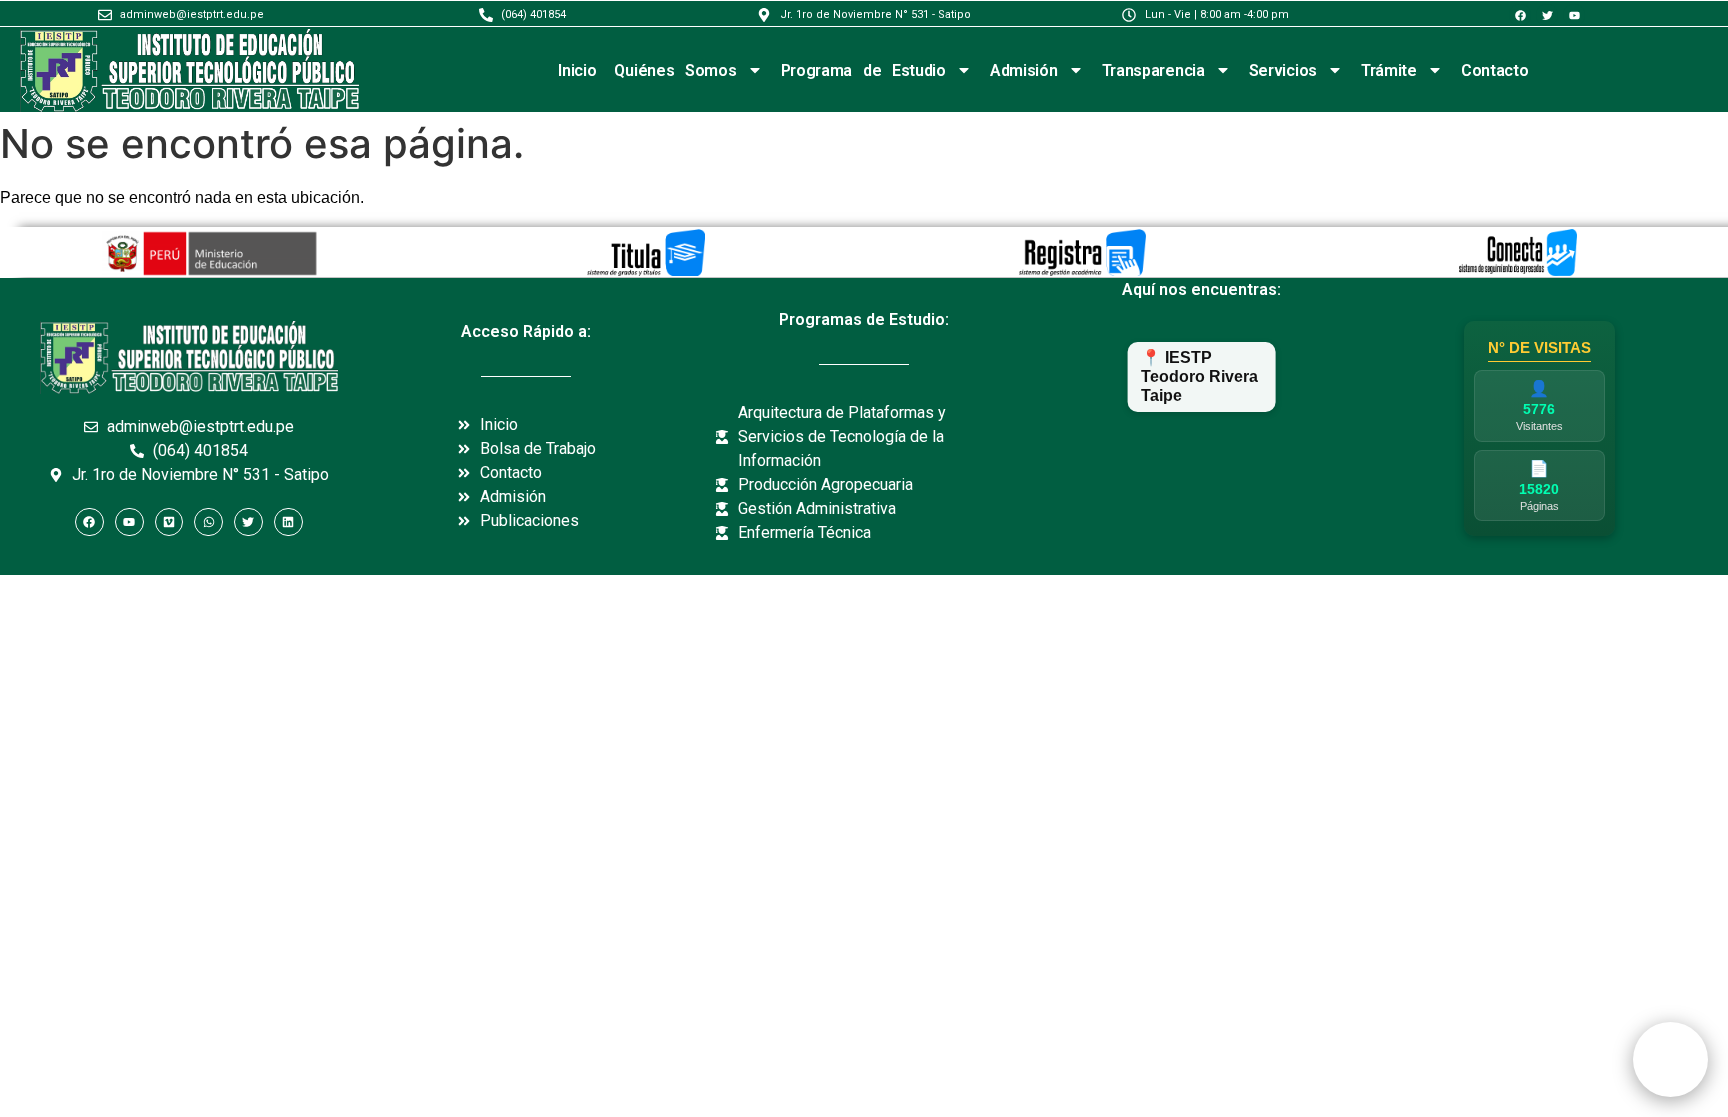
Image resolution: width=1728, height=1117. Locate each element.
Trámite (1389, 70)
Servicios (1283, 70)
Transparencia (1153, 70)
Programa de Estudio (863, 70)
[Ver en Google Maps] (1202, 447)
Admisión (1024, 70)
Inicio (577, 70)
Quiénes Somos (675, 70)
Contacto (1495, 70)
